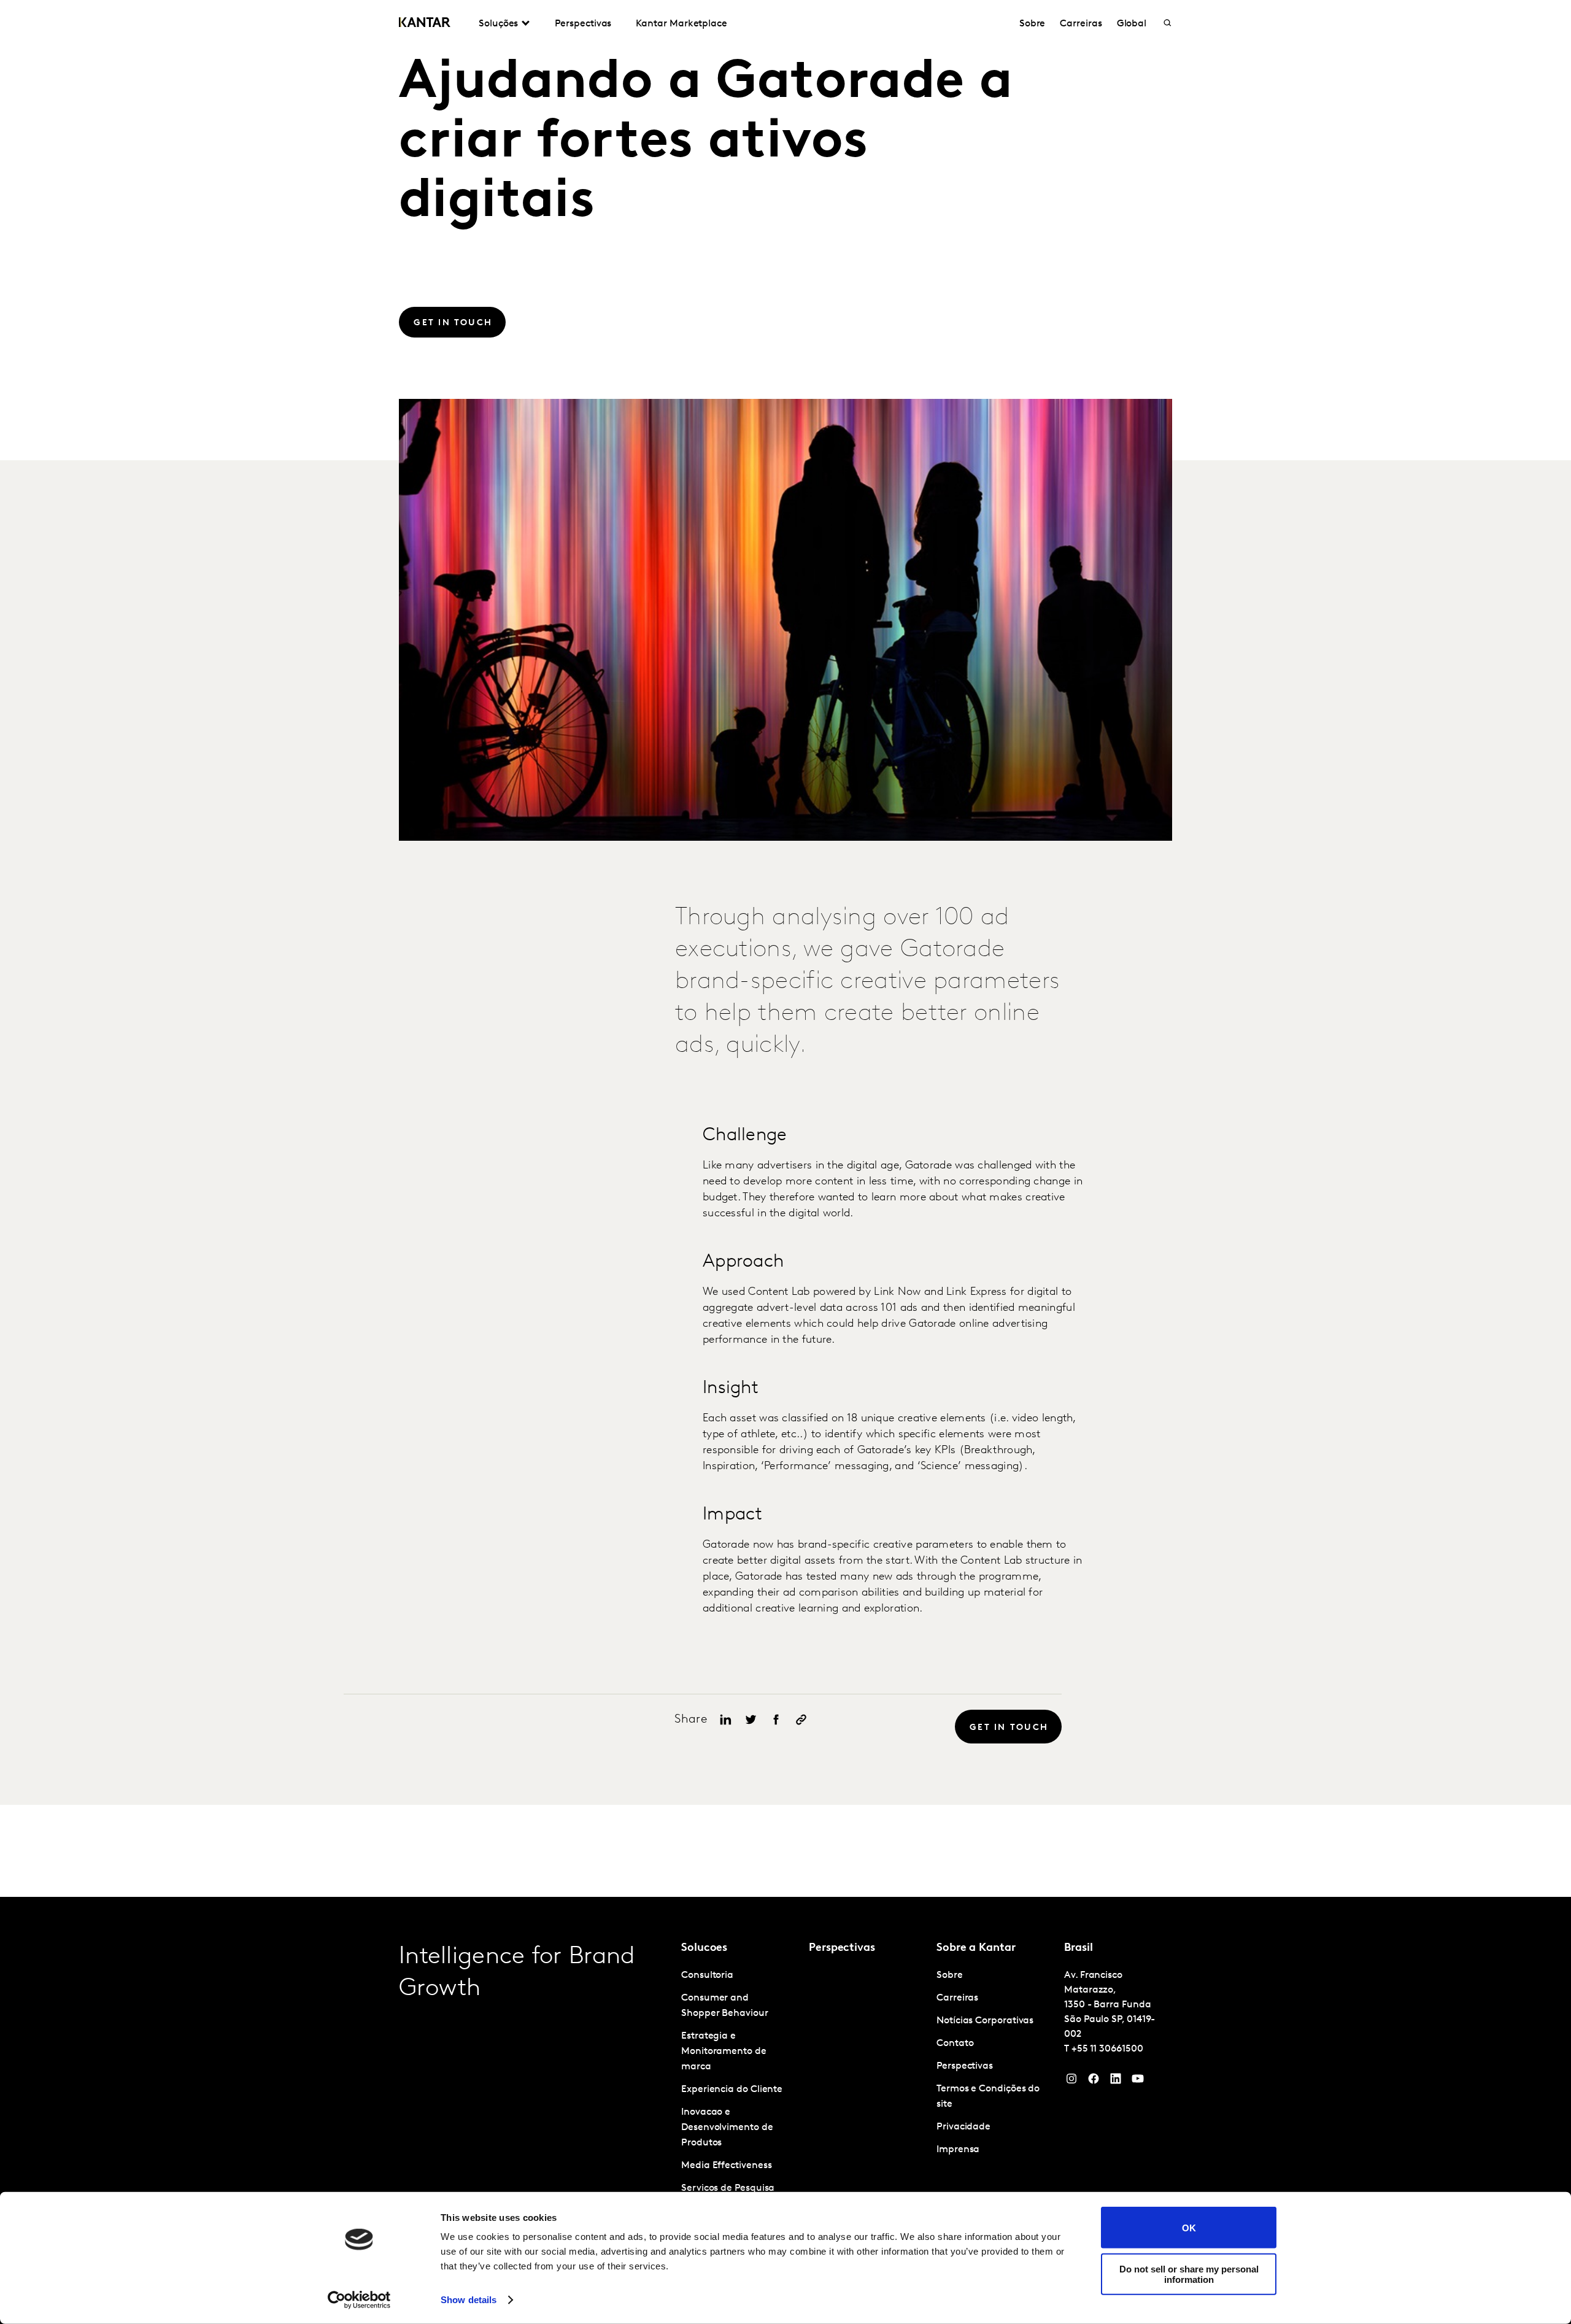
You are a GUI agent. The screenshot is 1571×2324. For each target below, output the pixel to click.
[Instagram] (1071, 2082)
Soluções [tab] (498, 24)
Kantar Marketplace (681, 24)
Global (1132, 24)
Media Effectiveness (726, 2166)
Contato (955, 2044)
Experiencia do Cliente (732, 2090)
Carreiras (1081, 24)
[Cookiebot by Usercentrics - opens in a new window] (359, 2300)
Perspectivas (583, 24)
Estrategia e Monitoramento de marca (724, 2052)
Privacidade (963, 2127)
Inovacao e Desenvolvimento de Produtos (727, 2128)
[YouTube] (1116, 2082)
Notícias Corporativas (985, 2021)
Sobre (1033, 24)
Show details (469, 2300)
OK (1189, 2227)
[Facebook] (1094, 2082)
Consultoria (707, 1975)
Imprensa (958, 2150)
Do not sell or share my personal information (1189, 2274)
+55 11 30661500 (1107, 2049)
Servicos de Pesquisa (728, 2188)
